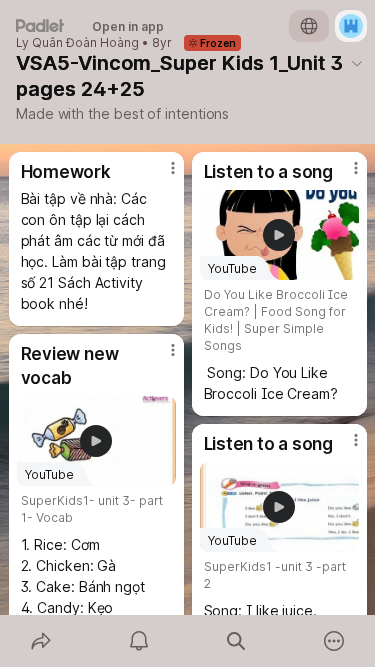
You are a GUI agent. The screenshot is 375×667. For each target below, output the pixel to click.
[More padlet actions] (334, 641)
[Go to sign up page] (351, 26)
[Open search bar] (237, 641)
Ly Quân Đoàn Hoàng (77, 43)
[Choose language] (309, 26)
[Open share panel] (41, 641)
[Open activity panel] (139, 641)
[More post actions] (160, 176)
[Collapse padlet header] (357, 63)
